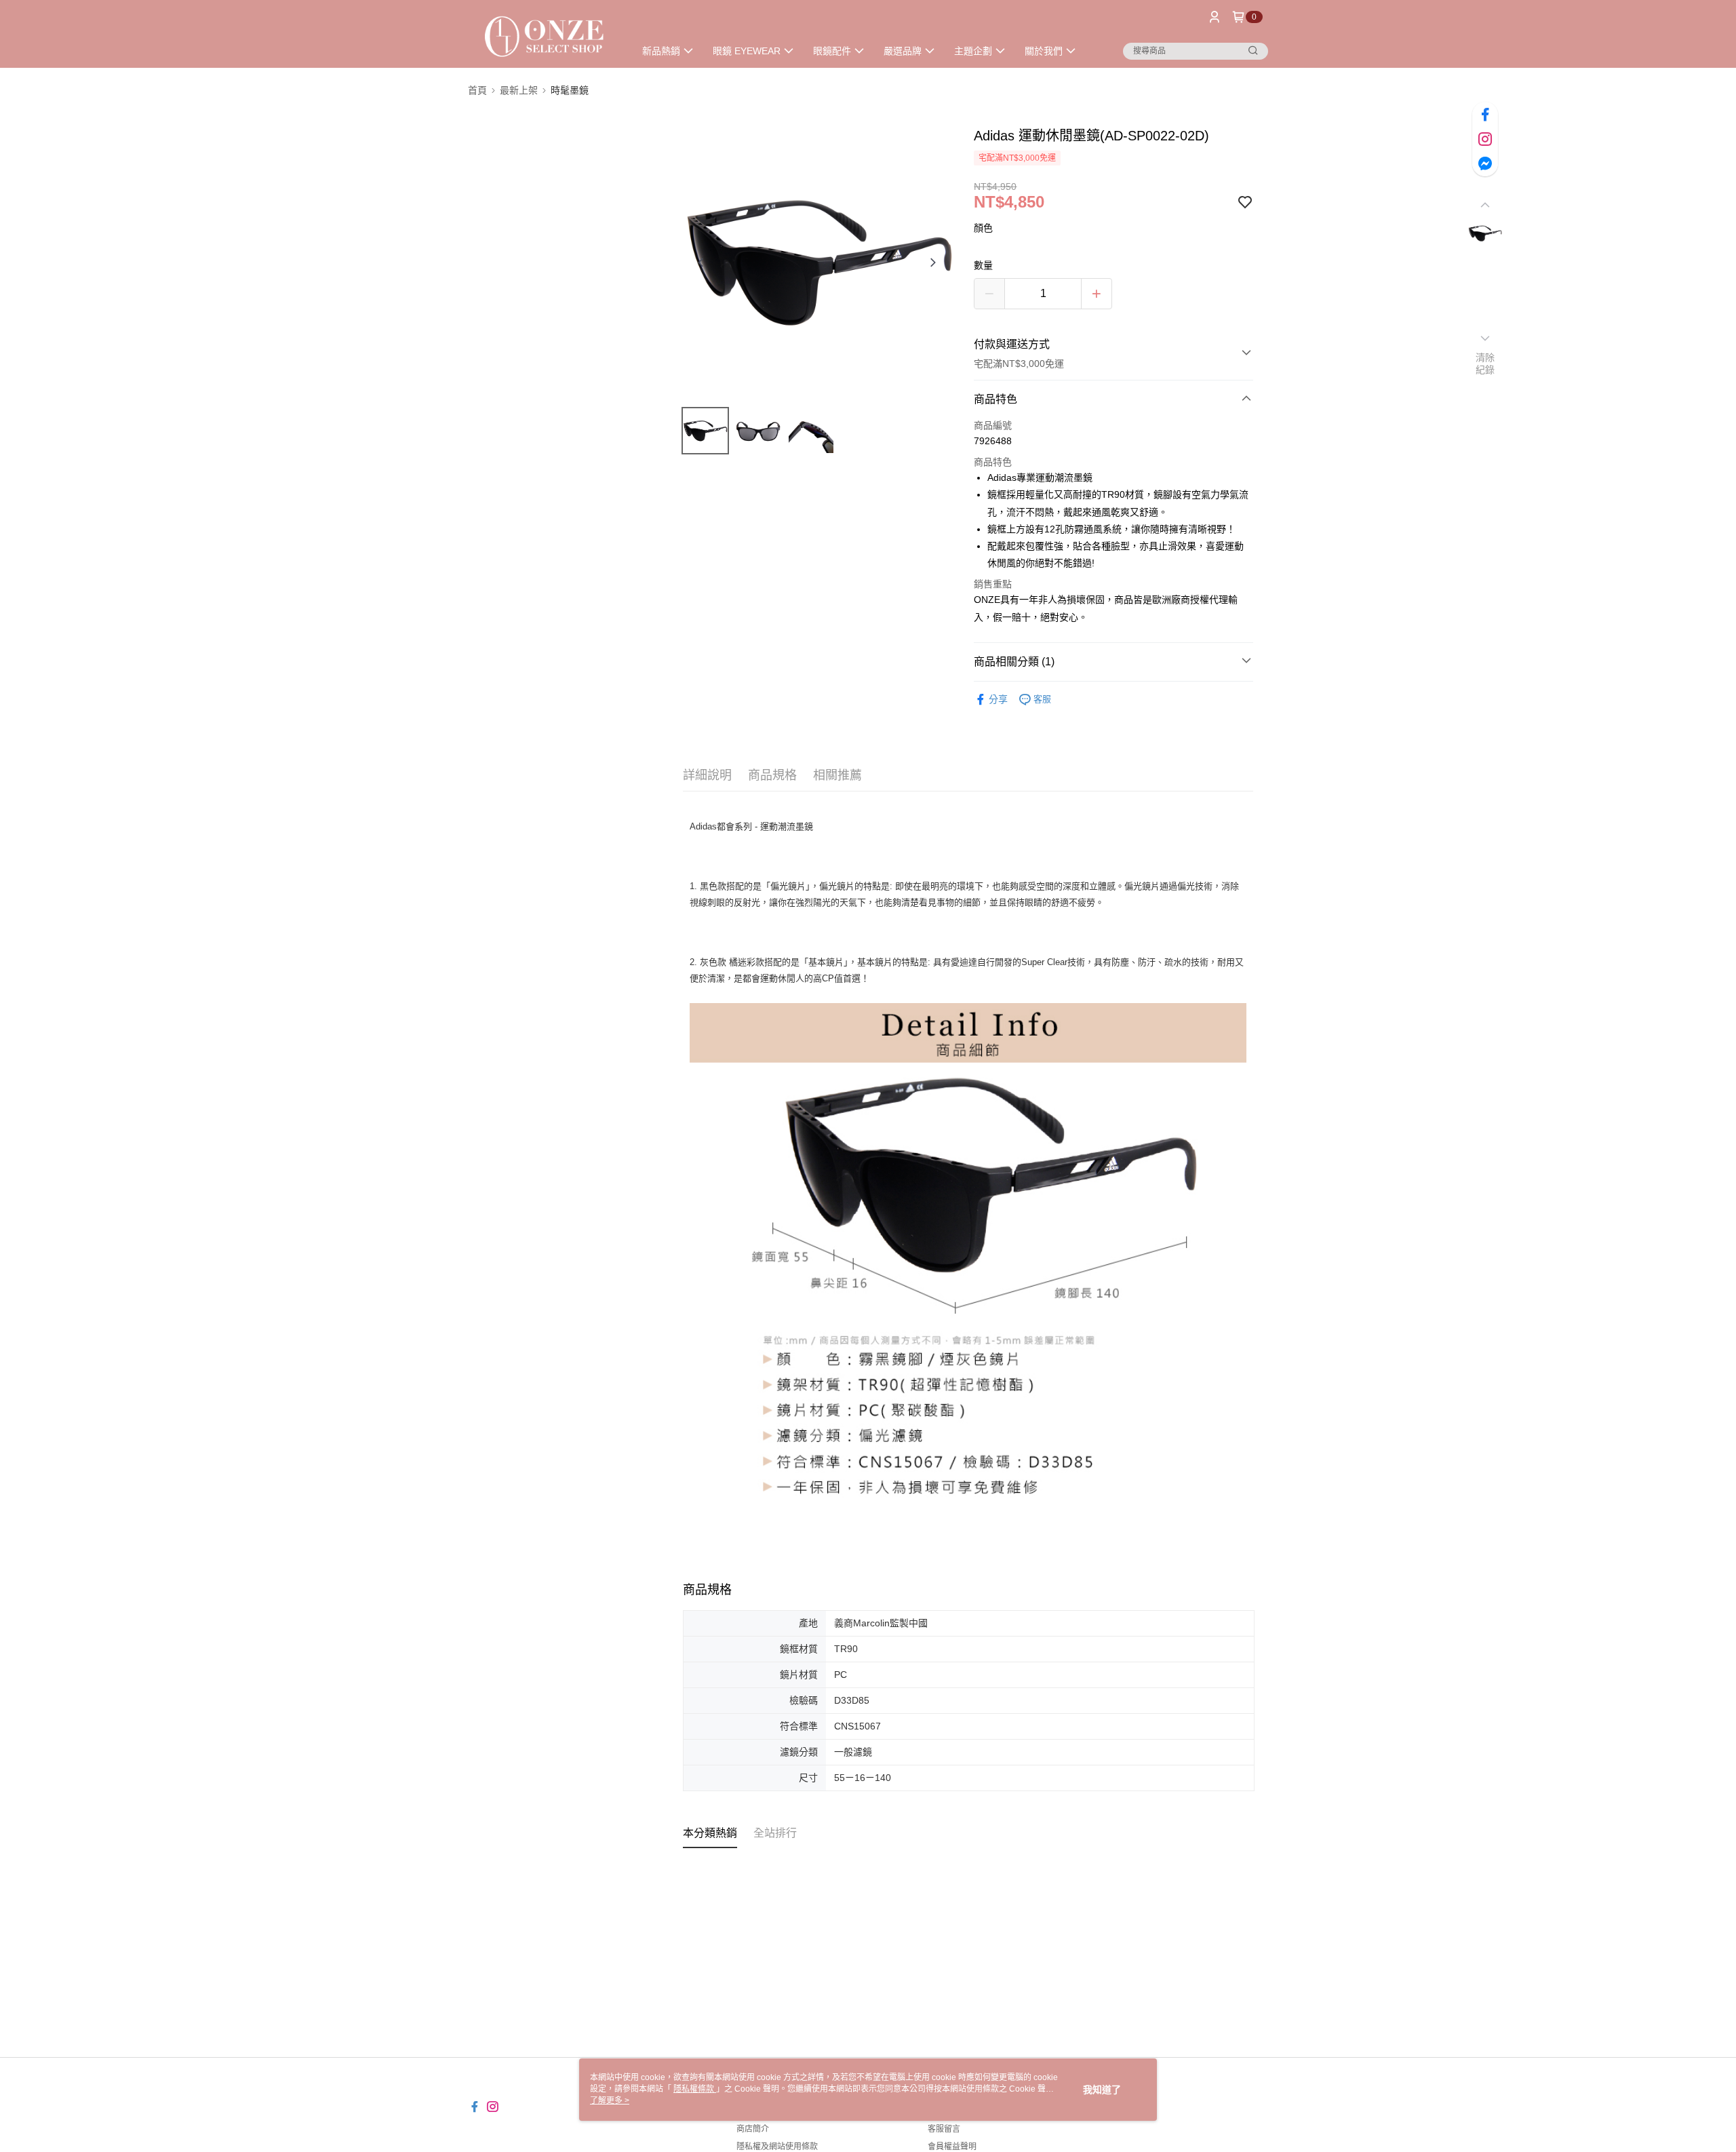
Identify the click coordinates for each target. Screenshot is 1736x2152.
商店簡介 (753, 2129)
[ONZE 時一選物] (543, 36)
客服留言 (944, 2129)
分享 (998, 699)
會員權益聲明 (952, 2147)
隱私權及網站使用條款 (777, 2147)
